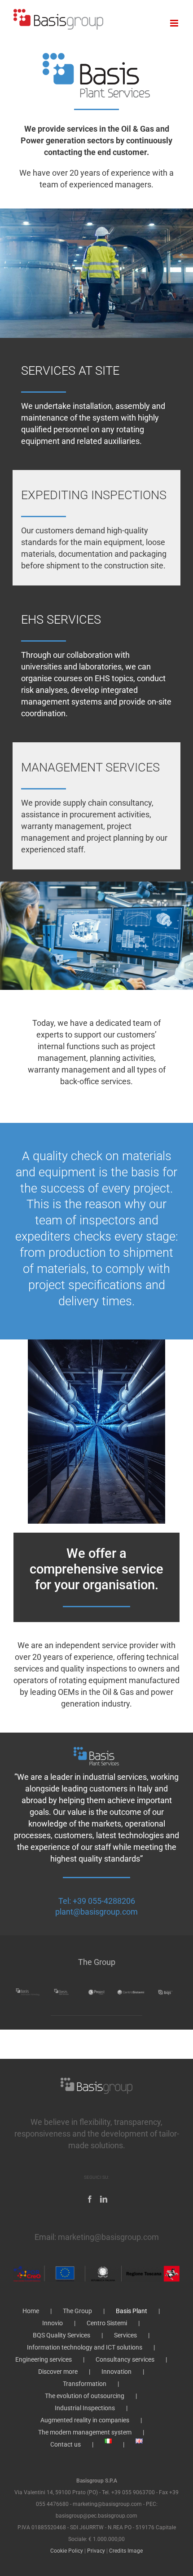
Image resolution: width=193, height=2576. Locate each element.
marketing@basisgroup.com (108, 2237)
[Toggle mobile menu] (175, 23)
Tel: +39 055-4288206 (97, 1901)
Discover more (58, 2372)
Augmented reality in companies (85, 2420)
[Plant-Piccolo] (96, 1750)
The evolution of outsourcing (85, 2396)
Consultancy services (125, 2359)
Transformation (85, 2384)
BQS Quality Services (61, 2335)
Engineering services (44, 2359)
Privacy (96, 2551)
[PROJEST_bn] (97, 1990)
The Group (77, 2311)
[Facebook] (90, 2199)
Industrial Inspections (85, 2408)
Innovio (53, 2323)
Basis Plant (132, 2311)
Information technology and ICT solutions (85, 2347)
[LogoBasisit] (97, 53)
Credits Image (126, 2551)
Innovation (116, 2372)
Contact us (66, 2444)
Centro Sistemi (107, 2323)
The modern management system (85, 2432)
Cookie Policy (67, 2551)
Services (125, 2335)
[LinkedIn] (104, 2199)
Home (31, 2311)
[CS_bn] (131, 1990)
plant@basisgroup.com (96, 1912)
